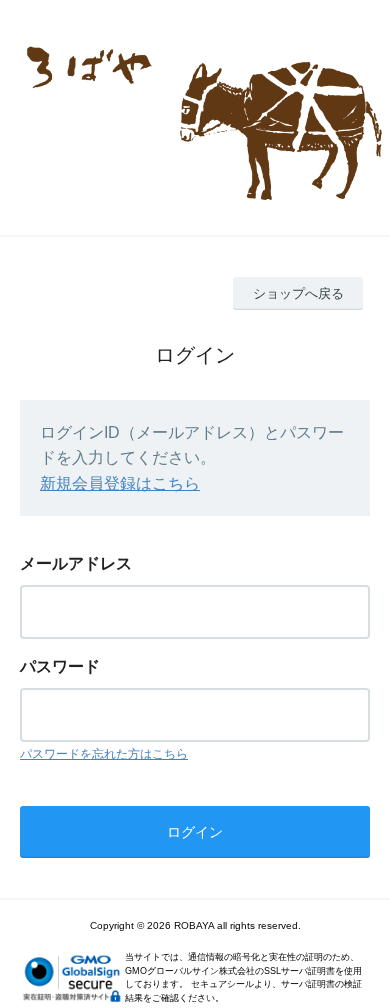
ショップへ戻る (298, 293)
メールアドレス (76, 563)
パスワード (60, 666)
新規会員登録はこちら (120, 483)
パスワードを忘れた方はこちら (104, 754)
